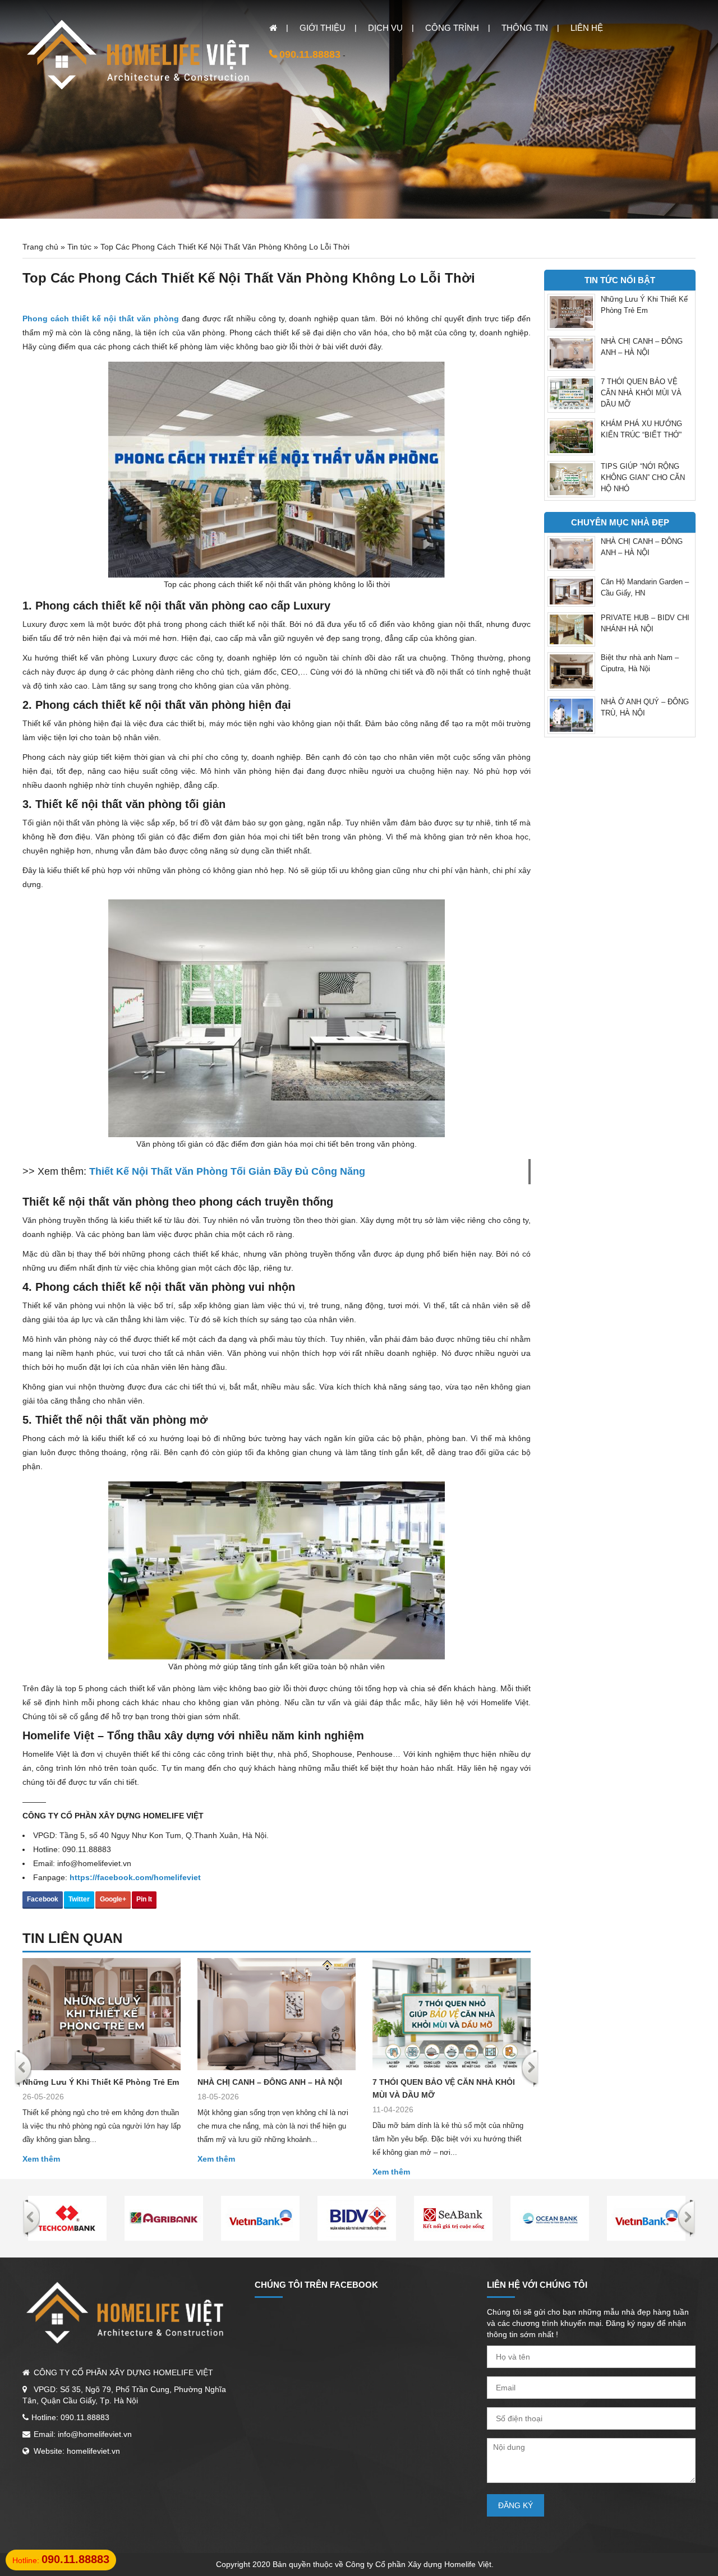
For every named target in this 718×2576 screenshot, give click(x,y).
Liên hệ (587, 28)
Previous (23, 2069)
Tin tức (79, 247)
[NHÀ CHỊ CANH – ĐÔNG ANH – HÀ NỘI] (277, 2014)
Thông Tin (525, 28)
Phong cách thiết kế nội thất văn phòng (101, 318)
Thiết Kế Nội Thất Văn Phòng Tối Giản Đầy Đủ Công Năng (227, 1171)
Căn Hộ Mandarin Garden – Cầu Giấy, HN (645, 587)
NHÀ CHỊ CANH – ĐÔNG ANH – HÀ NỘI (270, 2082)
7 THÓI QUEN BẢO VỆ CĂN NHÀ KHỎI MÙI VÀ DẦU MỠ (444, 2088)
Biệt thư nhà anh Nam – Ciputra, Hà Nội (640, 663)
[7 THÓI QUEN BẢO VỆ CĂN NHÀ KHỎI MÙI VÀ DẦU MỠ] (452, 2014)
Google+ (113, 1899)
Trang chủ (40, 247)
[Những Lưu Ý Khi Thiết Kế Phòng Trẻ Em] (102, 2014)
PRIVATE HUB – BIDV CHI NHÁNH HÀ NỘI (645, 623)
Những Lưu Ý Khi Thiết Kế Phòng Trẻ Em (101, 2082)
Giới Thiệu (323, 28)
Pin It (144, 1899)
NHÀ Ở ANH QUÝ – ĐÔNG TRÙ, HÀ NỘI (645, 707)
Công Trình (452, 28)
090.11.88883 (310, 54)
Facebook (43, 1899)
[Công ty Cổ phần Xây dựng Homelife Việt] (140, 57)
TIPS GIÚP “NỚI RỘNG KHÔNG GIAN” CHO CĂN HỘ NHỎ (643, 477)
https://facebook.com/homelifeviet (135, 1877)
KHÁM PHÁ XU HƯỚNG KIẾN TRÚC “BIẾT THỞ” (641, 429)
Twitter (79, 1899)
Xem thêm (41, 2159)
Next (530, 2069)
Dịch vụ (385, 28)
